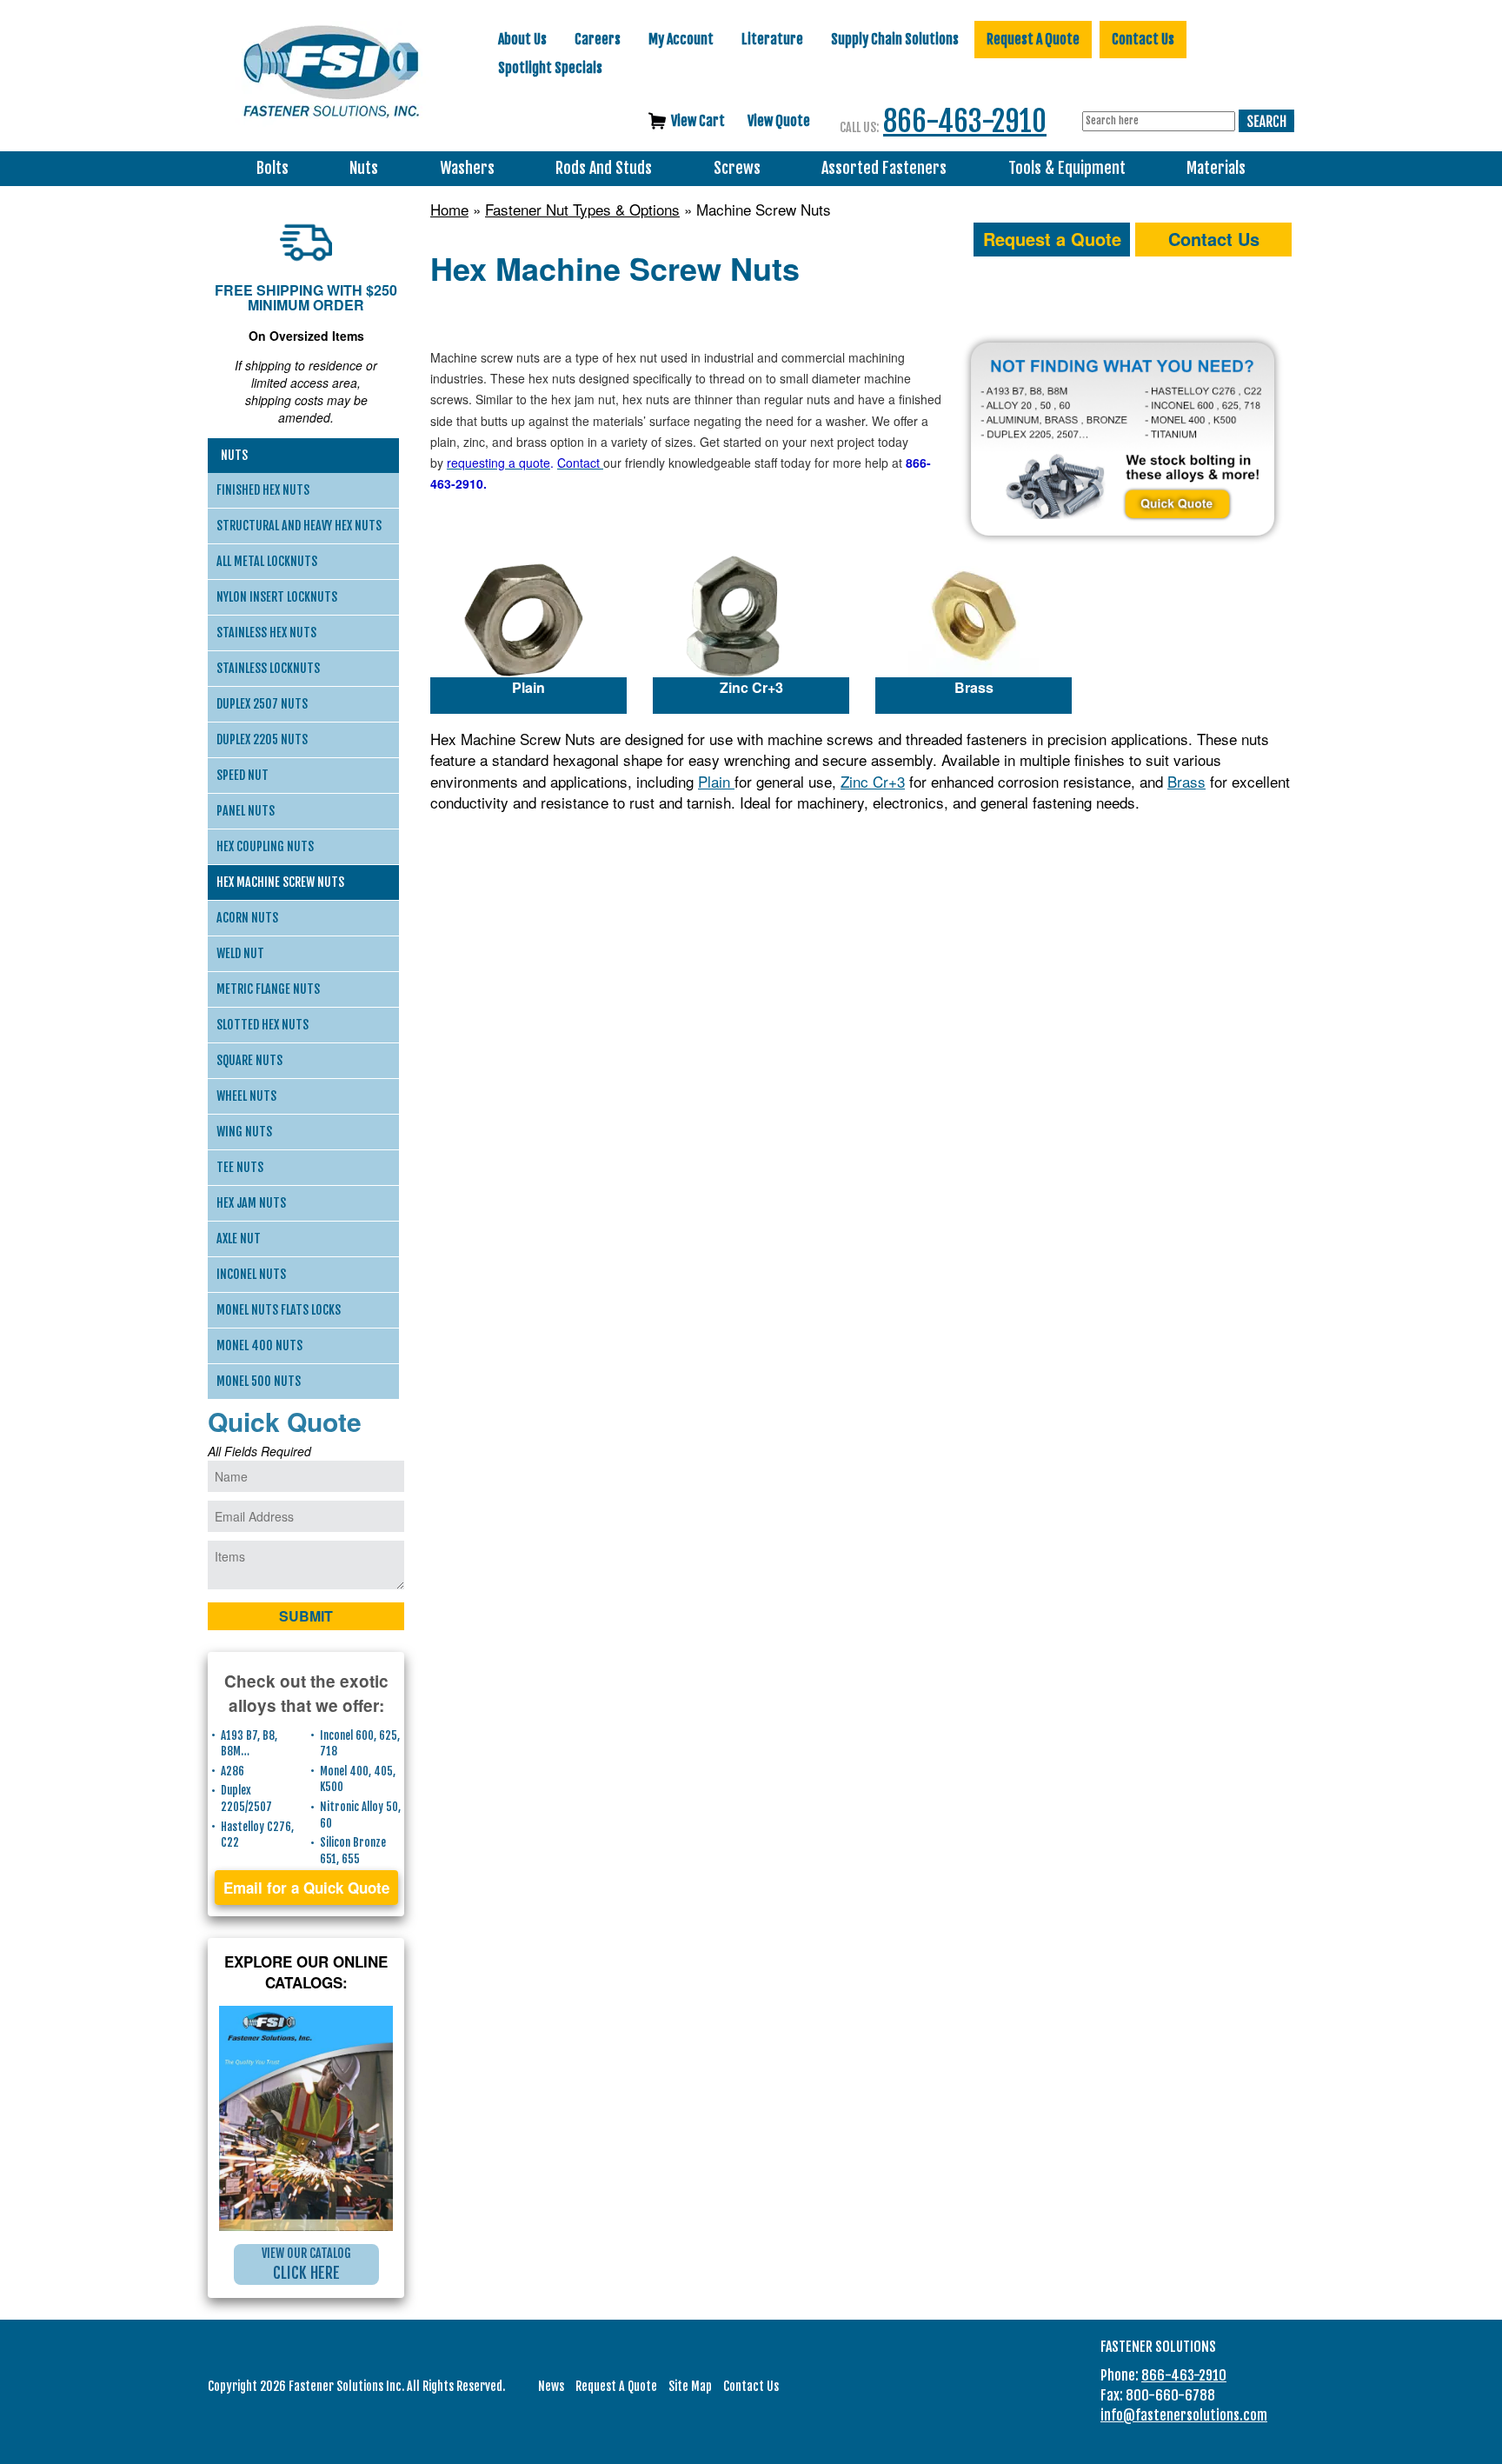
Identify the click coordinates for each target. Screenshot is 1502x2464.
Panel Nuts (246, 811)
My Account (681, 39)
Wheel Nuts (246, 1096)
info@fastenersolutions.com (1184, 2415)
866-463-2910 (965, 121)
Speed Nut (243, 775)
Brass (974, 687)
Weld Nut (240, 953)
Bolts (272, 168)
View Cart (698, 121)
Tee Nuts (240, 1167)
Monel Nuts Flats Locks (279, 1310)
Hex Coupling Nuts (265, 846)
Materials (1216, 168)
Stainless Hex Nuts (266, 633)
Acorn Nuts (247, 918)
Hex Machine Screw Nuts (280, 882)
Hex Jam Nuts (251, 1203)
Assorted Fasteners (884, 168)
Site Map (690, 2386)
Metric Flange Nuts (268, 989)
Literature (772, 39)
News (551, 2386)
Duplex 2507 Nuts (262, 704)
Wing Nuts (244, 1132)
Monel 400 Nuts (259, 1345)
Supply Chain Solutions (895, 39)
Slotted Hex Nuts (263, 1025)
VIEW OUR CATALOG (306, 2264)
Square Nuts (249, 1060)
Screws (737, 168)
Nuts (364, 168)
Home (449, 210)
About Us (522, 39)
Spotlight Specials (550, 68)
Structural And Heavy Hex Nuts (299, 526)
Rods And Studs (604, 168)
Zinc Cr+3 (751, 687)
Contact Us (1143, 39)
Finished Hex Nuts (263, 490)
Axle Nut (239, 1239)
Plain (528, 687)
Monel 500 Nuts (259, 1381)
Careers (598, 39)
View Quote (779, 121)
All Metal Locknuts (267, 561)
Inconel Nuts (251, 1274)
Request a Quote (1052, 239)
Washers (467, 168)
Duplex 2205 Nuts (262, 739)
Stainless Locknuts (268, 668)
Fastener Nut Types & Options (582, 210)
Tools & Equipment (1067, 168)
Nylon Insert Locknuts (277, 597)
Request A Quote (1033, 39)
